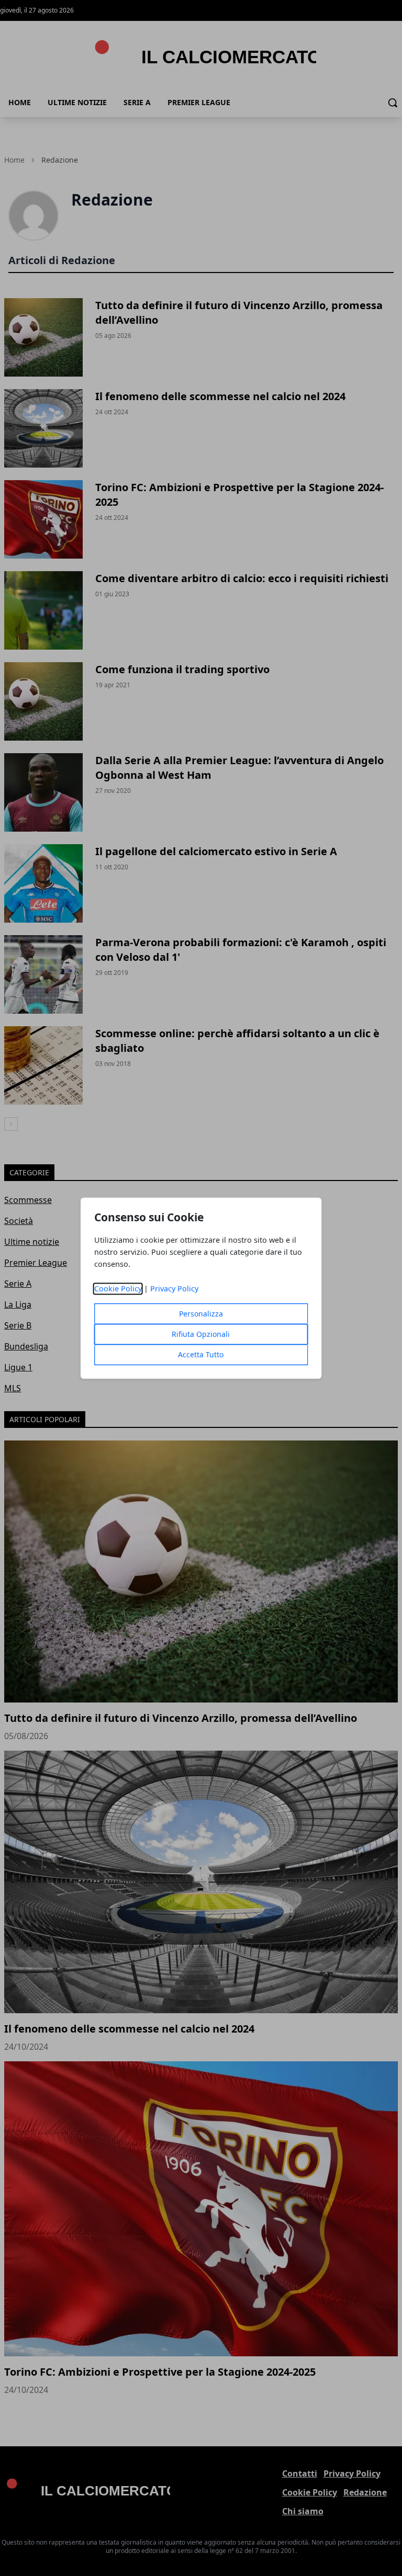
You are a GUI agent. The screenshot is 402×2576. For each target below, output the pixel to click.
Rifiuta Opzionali (201, 1334)
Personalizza (201, 1314)
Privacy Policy (174, 1289)
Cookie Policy (118, 1289)
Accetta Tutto (201, 1354)
